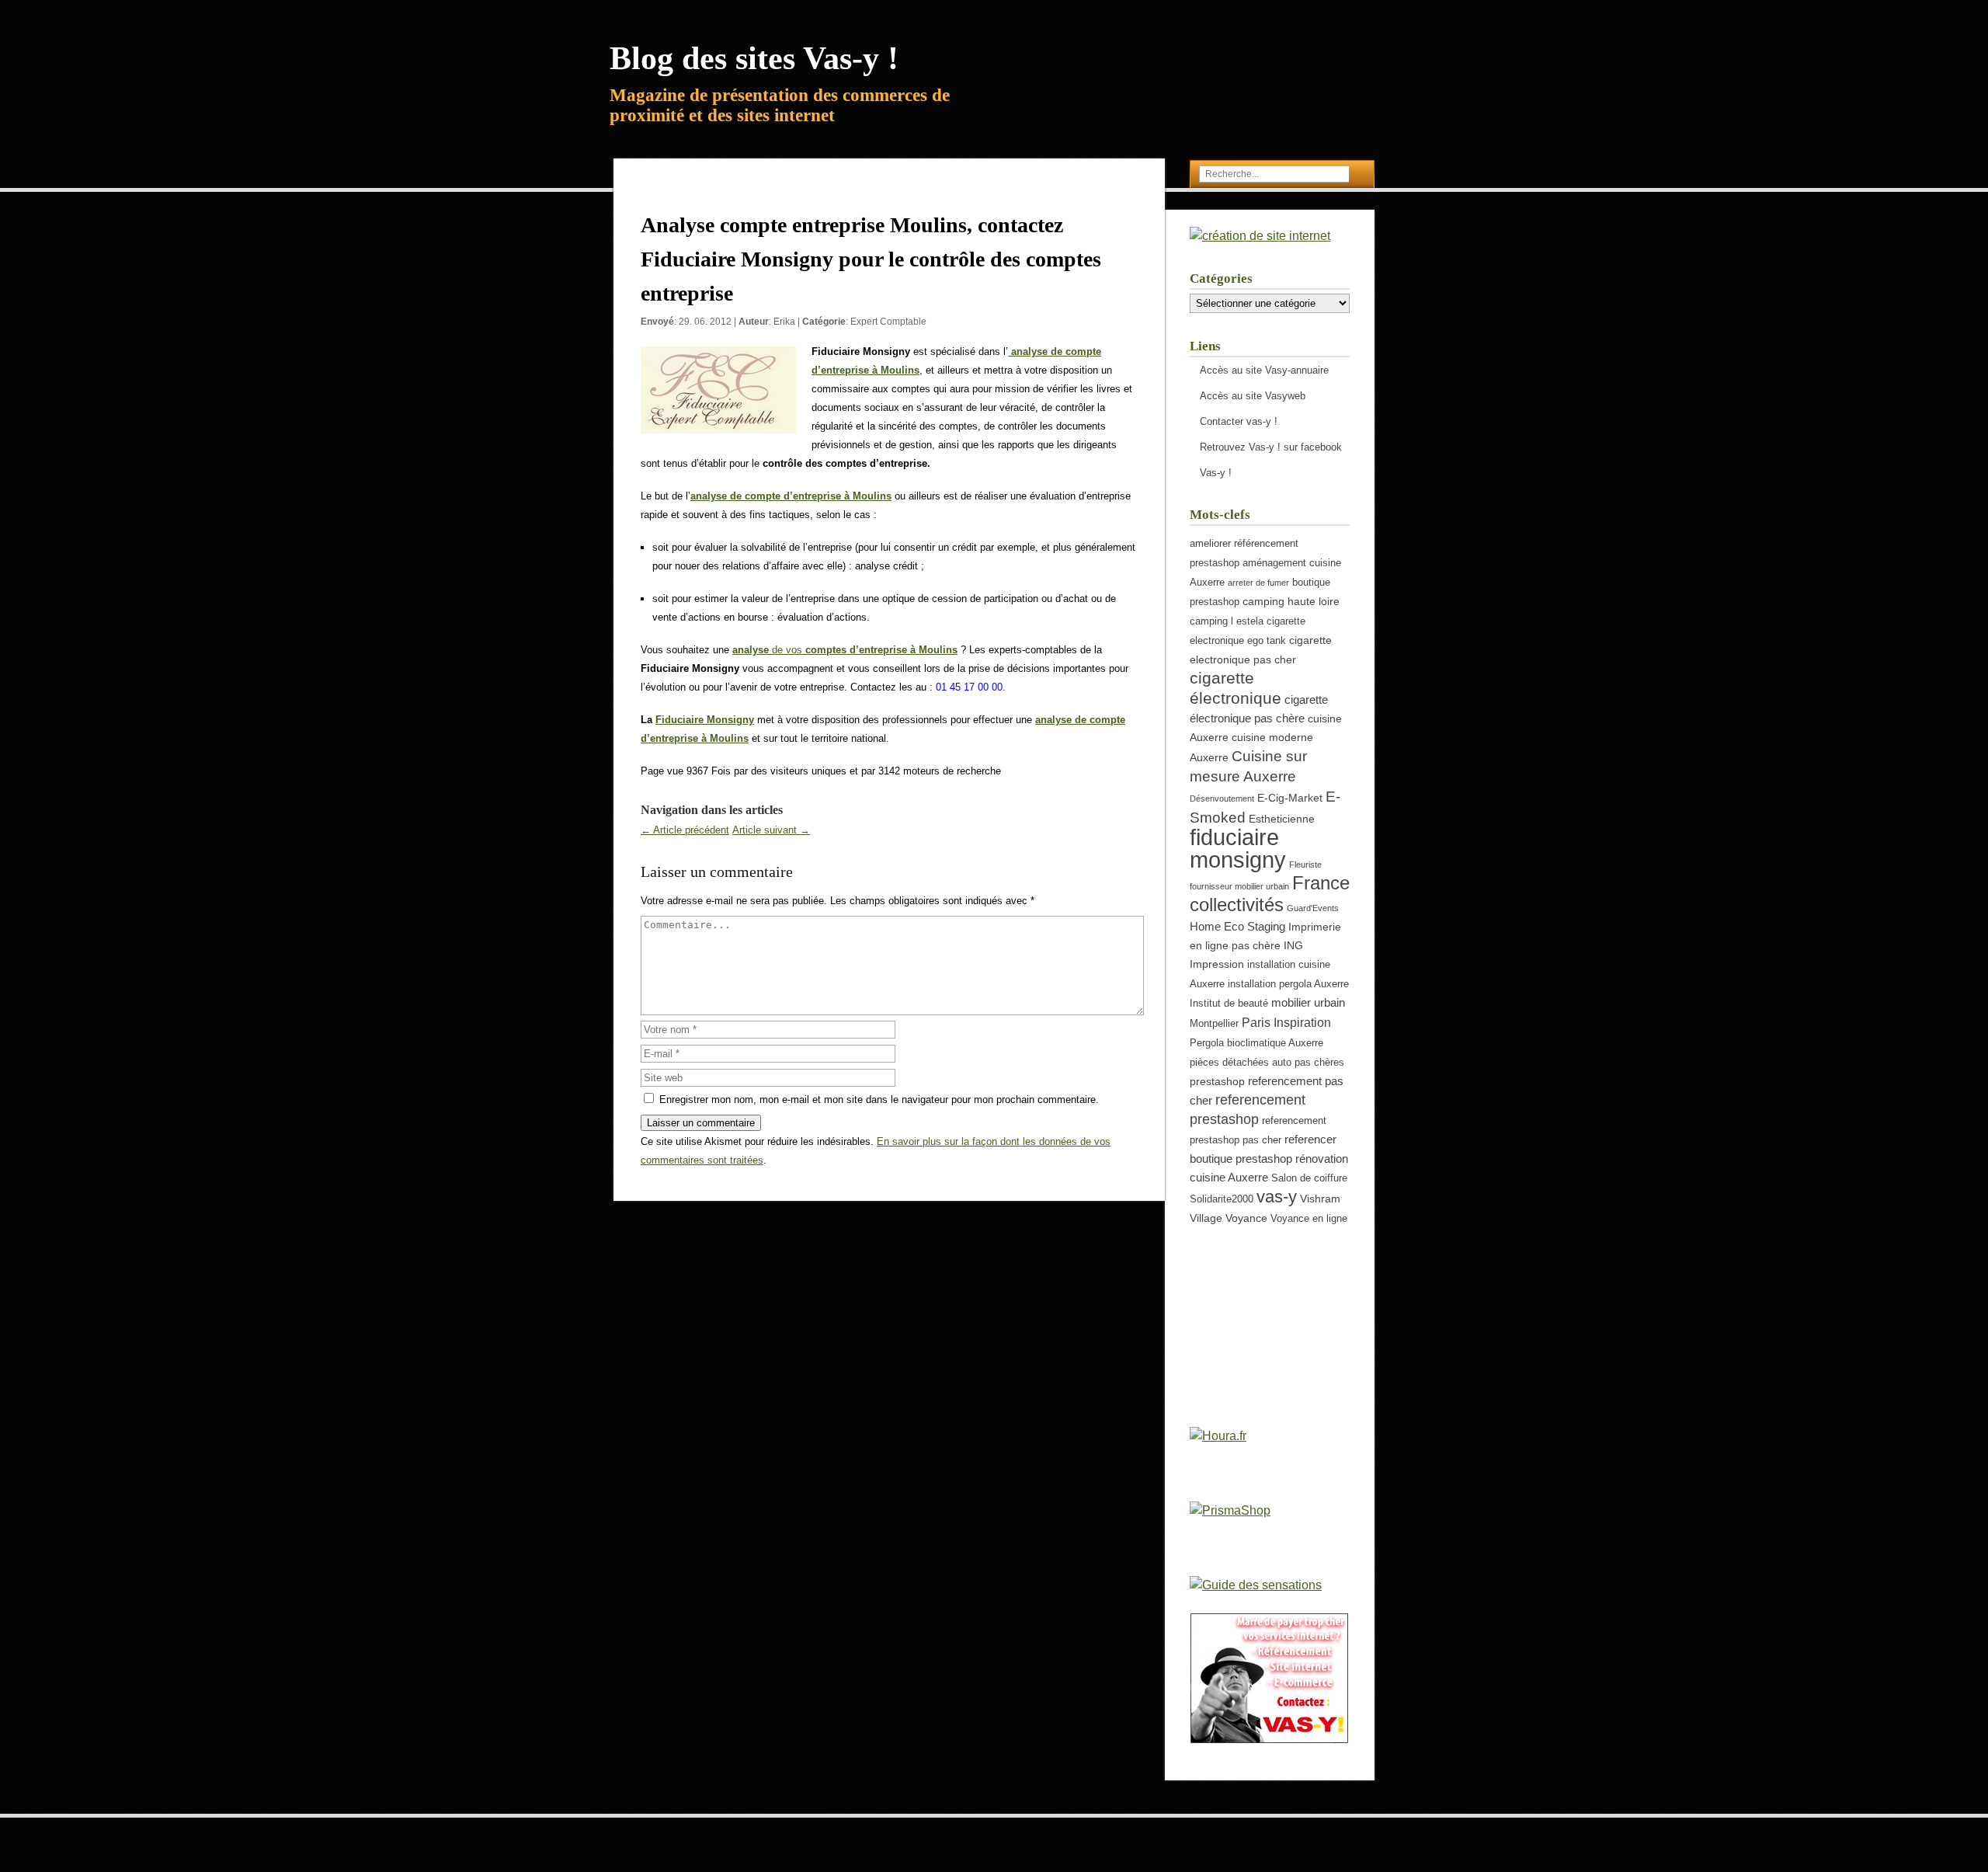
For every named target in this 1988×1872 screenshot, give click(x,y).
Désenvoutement (1222, 799)
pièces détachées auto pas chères (1267, 1063)
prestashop (1217, 1081)
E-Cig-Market (1290, 798)
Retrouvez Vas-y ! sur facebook (1271, 447)
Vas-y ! (1216, 473)
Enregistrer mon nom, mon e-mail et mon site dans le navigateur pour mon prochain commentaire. (879, 1100)
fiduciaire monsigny (1238, 848)
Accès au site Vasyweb (1253, 396)
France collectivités (1270, 894)
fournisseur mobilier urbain (1239, 886)
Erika (784, 322)
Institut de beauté (1229, 1004)
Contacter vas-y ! (1239, 421)
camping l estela (1227, 621)
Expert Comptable (888, 322)
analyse (752, 650)
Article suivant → (771, 830)
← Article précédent (685, 830)
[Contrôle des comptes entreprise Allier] (1010, 351)
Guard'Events (1313, 908)
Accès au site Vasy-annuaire (1264, 370)
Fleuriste (1305, 865)
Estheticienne (1282, 819)
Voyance (1246, 1218)
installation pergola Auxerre (1288, 984)
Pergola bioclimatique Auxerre (1256, 1043)
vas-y (1277, 1197)
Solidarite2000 (1222, 1199)
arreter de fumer (1258, 583)
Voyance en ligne (1309, 1219)
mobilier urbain (1308, 1002)
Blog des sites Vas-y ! (754, 58)
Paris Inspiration (1286, 1022)
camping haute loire (1291, 601)
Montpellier (1214, 1024)
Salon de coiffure (1309, 1178)
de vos (865, 650)
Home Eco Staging (1237, 926)
